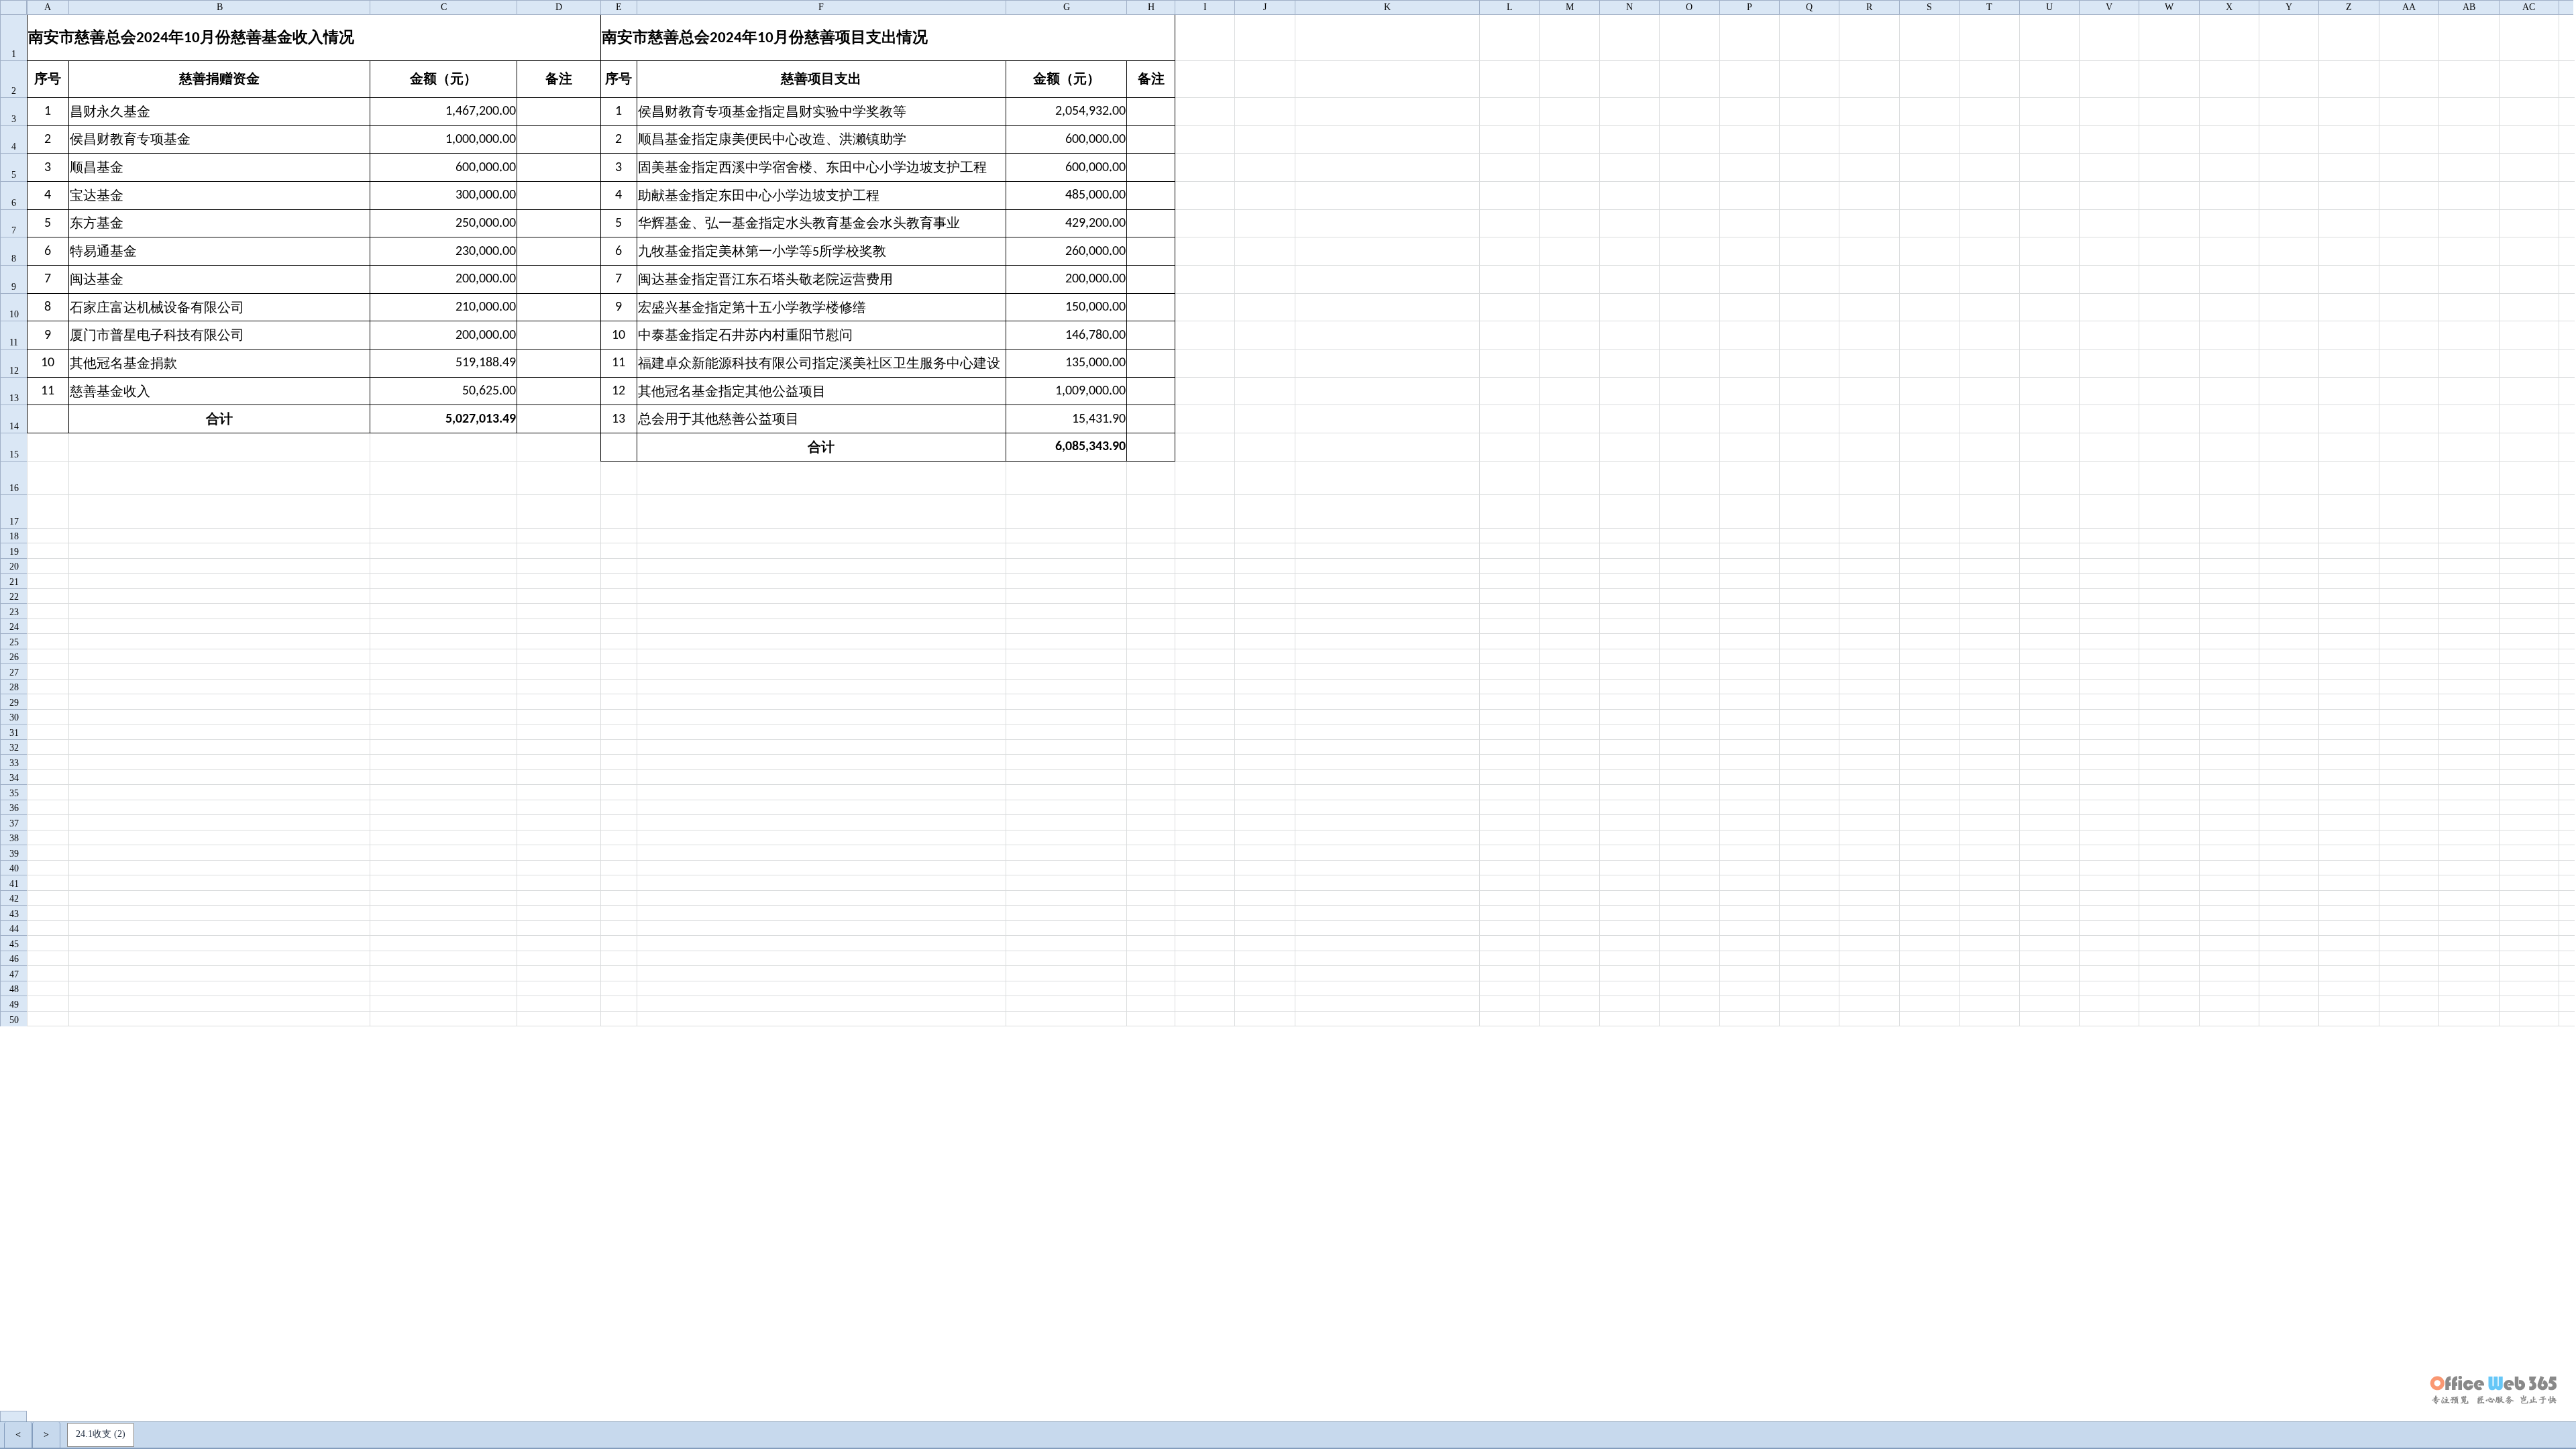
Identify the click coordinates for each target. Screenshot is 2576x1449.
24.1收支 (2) (101, 1434)
